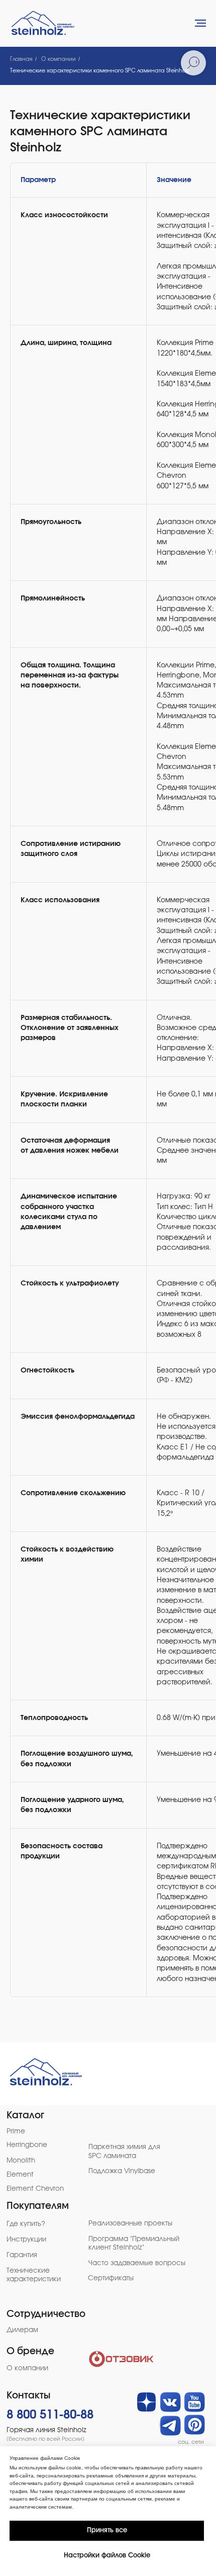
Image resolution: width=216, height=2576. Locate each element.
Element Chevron (35, 2189)
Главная (21, 59)
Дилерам (22, 2330)
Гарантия (22, 2255)
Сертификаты (111, 2278)
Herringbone (27, 2145)
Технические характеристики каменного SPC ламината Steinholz (100, 71)
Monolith (21, 2161)
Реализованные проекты (130, 2223)
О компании (59, 59)
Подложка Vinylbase (122, 2171)
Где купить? (26, 2224)
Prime (16, 2131)
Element (20, 2175)
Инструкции (26, 2240)
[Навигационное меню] (200, 23)
